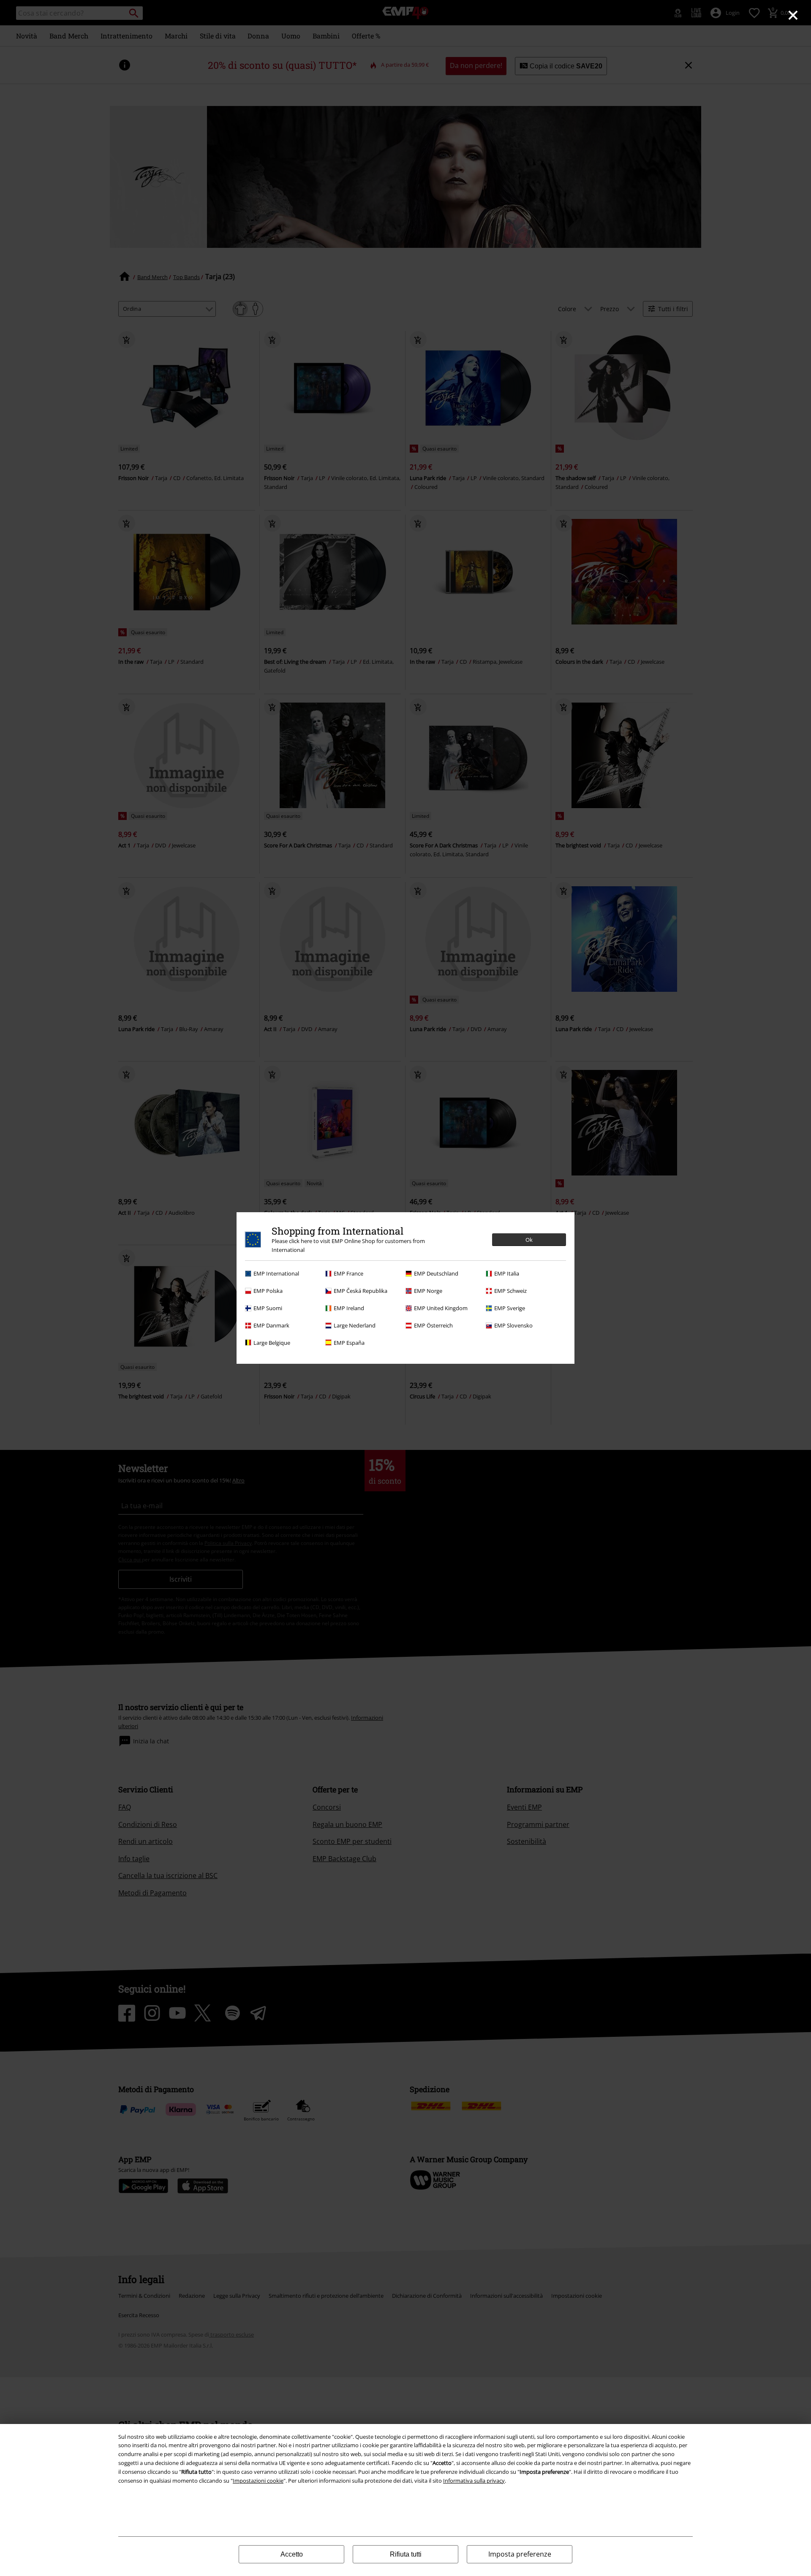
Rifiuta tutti (406, 2554)
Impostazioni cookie (258, 2481)
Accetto (292, 2554)
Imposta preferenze (520, 2554)
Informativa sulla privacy (474, 2481)
